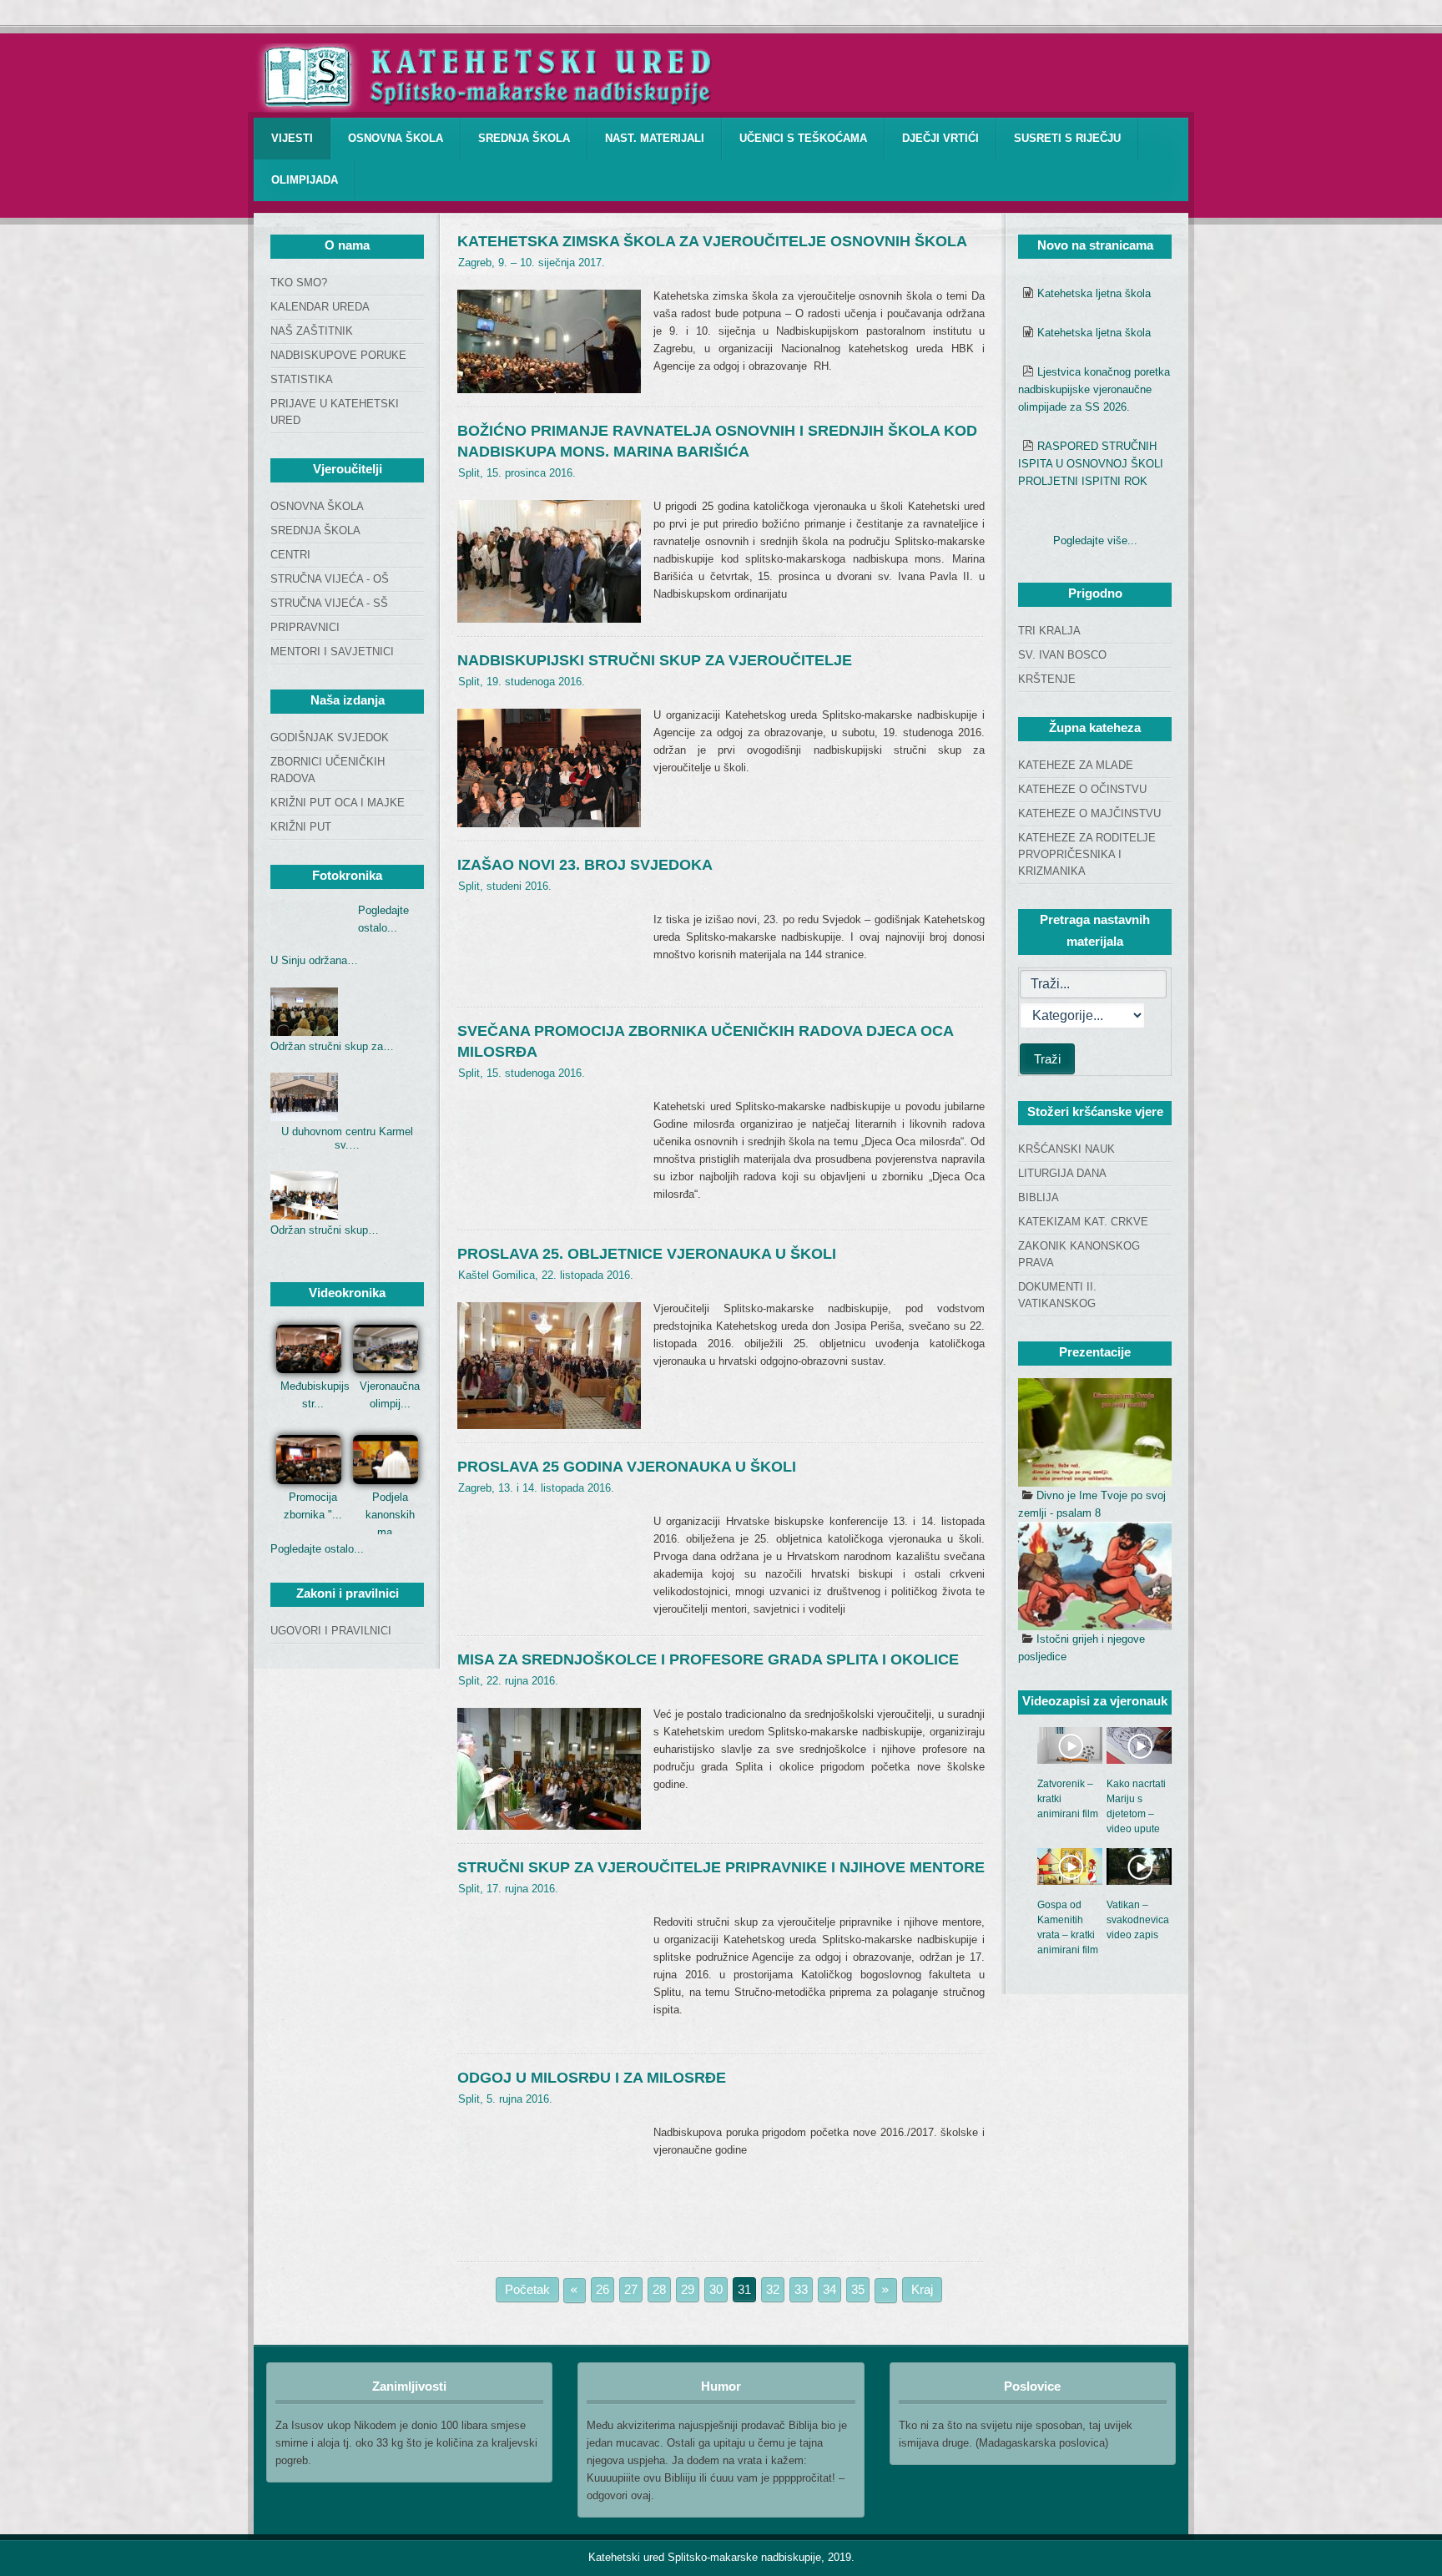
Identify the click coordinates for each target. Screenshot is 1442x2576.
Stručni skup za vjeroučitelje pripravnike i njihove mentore (721, 1867)
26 (603, 2289)
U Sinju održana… (314, 960)
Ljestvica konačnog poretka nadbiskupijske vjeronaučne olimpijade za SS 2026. (1094, 389)
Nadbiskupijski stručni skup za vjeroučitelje (655, 660)
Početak (527, 2289)
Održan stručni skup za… (332, 1046)
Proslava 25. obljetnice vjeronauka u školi (647, 1254)
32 (773, 2289)
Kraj (922, 2289)
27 (631, 2289)
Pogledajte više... (1095, 540)
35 (858, 2289)
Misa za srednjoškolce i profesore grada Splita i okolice (708, 1659)
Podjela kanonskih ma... (390, 1515)
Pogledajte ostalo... (317, 1549)
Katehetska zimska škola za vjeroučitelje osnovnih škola (712, 241)
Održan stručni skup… (325, 1230)
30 (716, 2289)
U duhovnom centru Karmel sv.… (347, 1138)
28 (659, 2289)
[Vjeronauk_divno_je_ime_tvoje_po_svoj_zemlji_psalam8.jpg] (1095, 1432)
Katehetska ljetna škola (1094, 293)
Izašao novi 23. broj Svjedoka (585, 865)
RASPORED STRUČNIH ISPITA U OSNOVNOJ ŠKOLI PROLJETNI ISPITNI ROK (1091, 464)
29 (688, 2289)
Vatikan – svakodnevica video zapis (1138, 1920)
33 (801, 2289)
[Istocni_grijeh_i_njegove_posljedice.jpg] (1095, 1576)
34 (829, 2289)
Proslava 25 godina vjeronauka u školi (627, 1467)
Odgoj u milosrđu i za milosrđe (592, 2078)
